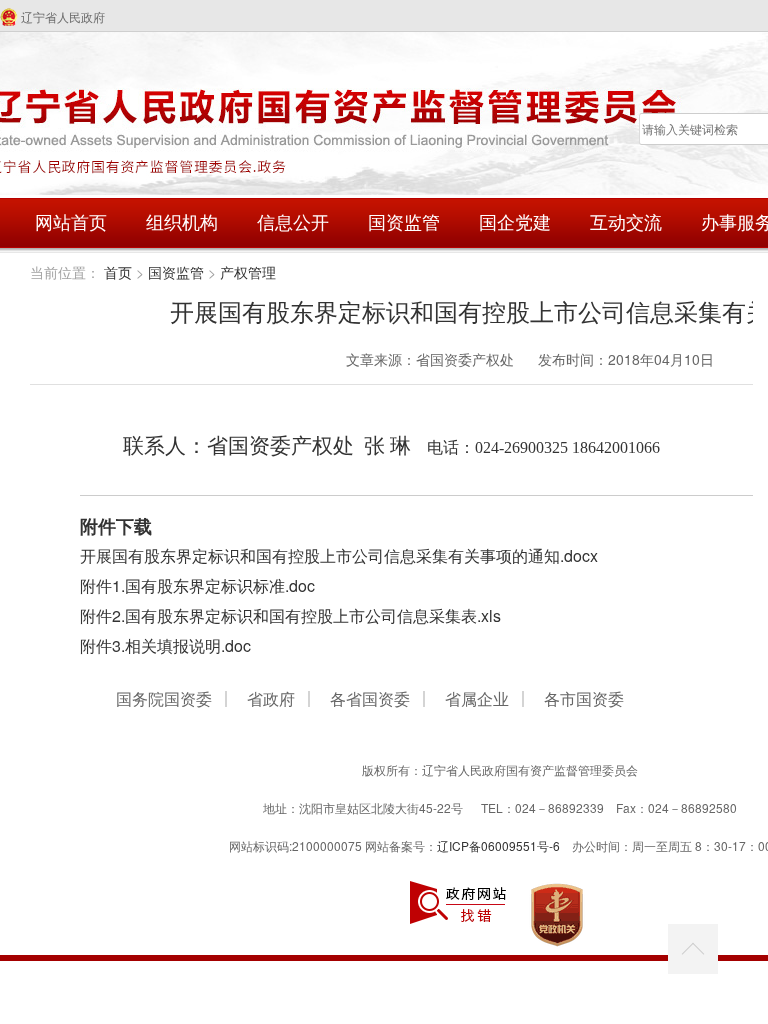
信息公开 (293, 223)
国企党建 (515, 223)
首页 (118, 272)
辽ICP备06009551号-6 (498, 845)
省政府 (271, 700)
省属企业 (477, 700)
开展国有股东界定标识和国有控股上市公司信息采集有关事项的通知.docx (339, 555)
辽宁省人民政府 (63, 16)
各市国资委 (584, 700)
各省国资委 (370, 700)
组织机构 (182, 223)
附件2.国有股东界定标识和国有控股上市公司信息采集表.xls (290, 615)
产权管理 (248, 272)
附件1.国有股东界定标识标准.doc (197, 585)
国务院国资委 (164, 700)
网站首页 (71, 223)
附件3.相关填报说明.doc (165, 645)
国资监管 (404, 223)
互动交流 (626, 223)
